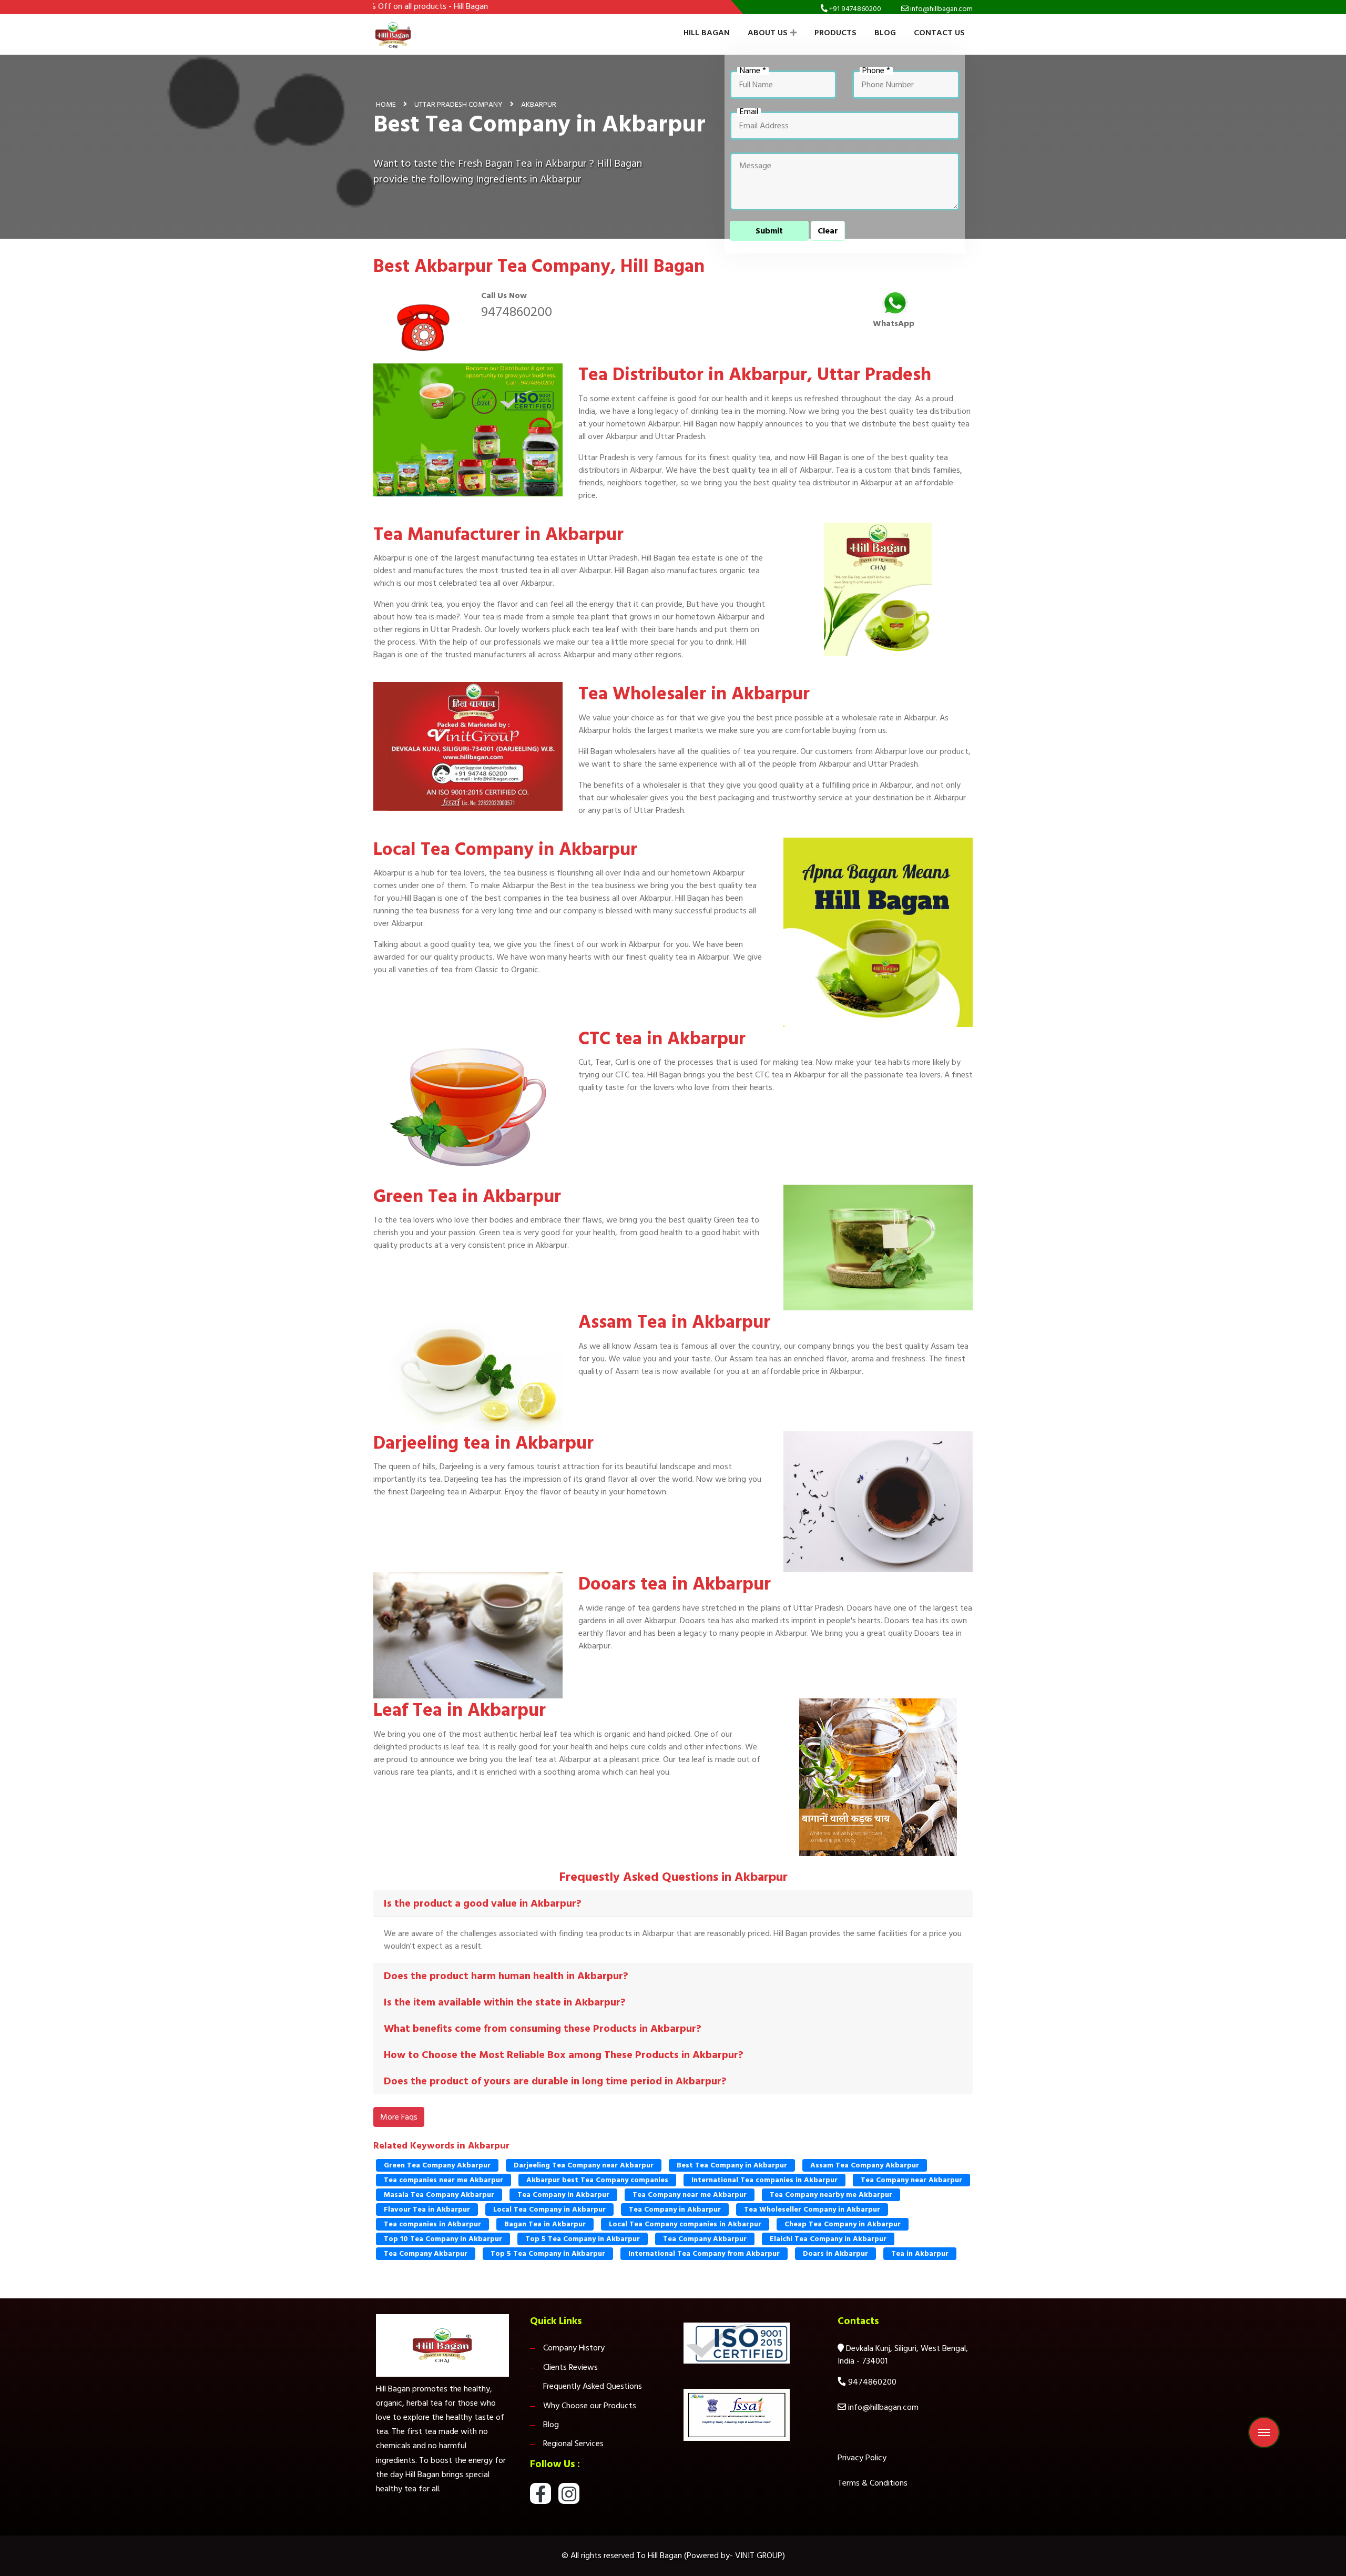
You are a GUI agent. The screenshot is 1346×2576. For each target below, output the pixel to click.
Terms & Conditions (873, 2483)
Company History (574, 2348)
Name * (753, 71)
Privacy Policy (862, 2458)
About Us (768, 33)
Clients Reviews (570, 2367)
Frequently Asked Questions (593, 2386)
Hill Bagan (707, 33)
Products (835, 33)
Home (386, 104)
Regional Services (573, 2443)
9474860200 (517, 312)
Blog (885, 33)
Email (749, 112)
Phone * (876, 71)
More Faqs (399, 2117)
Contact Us (939, 33)
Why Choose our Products (590, 2406)
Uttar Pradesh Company (458, 104)
